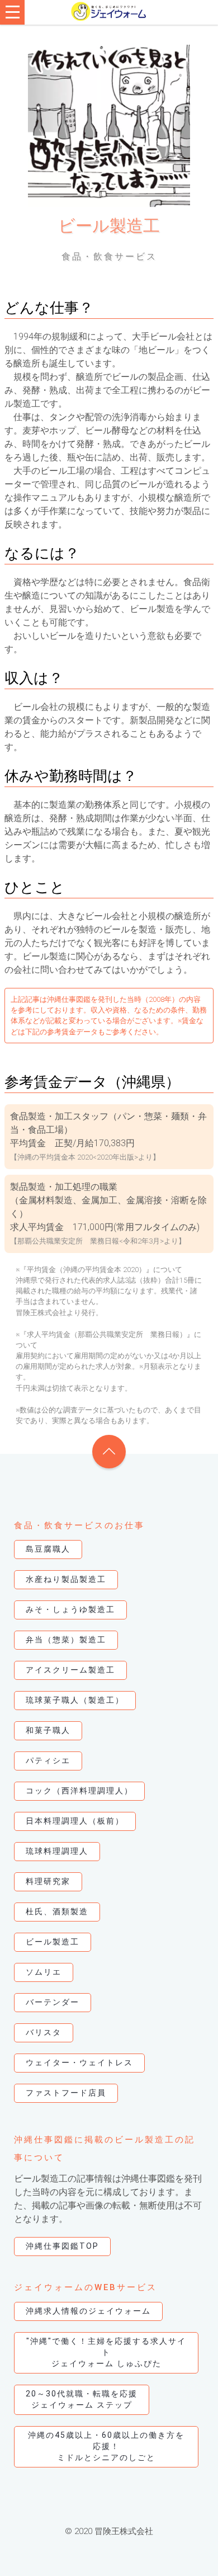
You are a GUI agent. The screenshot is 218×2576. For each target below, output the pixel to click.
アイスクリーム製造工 (70, 1670)
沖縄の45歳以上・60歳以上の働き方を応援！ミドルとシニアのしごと (106, 2446)
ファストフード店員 (66, 2093)
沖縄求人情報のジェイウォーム (88, 2311)
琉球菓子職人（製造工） (75, 1700)
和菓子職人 (48, 1730)
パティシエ (48, 1760)
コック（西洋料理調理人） (79, 1791)
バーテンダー (53, 2002)
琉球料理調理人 (57, 1851)
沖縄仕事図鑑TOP (62, 2246)
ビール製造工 (53, 1942)
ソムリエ (44, 1972)
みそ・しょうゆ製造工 (70, 1609)
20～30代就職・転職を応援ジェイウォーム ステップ (82, 2399)
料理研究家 (48, 1881)
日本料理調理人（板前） (75, 1821)
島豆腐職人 (48, 1549)
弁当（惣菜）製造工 (66, 1640)
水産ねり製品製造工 (66, 1579)
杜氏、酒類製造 (57, 1911)
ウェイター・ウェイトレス (79, 2062)
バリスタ (44, 2032)
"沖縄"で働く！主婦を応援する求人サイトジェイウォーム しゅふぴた (106, 2352)
